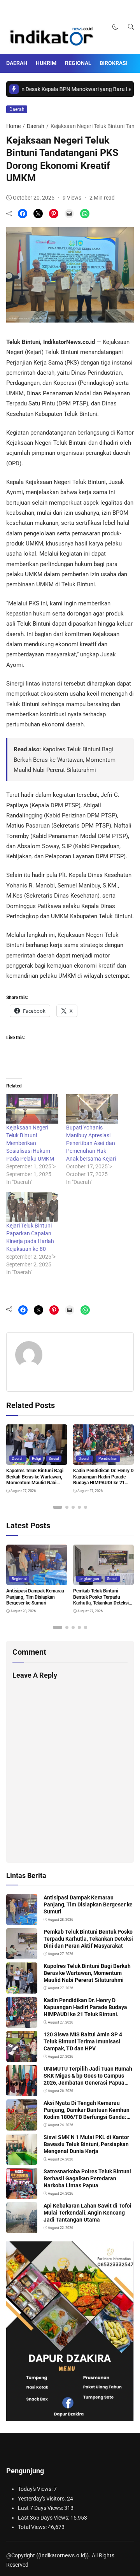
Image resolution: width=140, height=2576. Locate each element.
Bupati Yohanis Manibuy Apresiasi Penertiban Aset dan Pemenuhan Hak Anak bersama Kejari (91, 1143)
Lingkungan (89, 1579)
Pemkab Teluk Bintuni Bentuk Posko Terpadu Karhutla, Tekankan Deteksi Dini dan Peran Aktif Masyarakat (101, 1603)
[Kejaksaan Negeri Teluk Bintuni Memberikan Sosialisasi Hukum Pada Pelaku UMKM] (32, 1109)
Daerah (17, 63)
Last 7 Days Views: (41, 2508)
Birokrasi (114, 63)
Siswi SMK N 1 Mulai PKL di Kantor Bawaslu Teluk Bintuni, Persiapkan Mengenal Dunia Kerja (86, 2144)
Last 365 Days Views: (44, 2518)
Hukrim (46, 63)
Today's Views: (36, 2489)
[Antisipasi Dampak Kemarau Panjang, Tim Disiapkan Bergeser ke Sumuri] (37, 1580)
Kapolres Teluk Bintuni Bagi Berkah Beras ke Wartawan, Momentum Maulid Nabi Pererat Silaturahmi (65, 760)
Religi (36, 1458)
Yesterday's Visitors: (42, 2499)
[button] (115, 27)
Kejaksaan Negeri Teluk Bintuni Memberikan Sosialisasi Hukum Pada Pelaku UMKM (30, 1143)
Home (13, 126)
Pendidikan (108, 1458)
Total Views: (33, 2527)
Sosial (54, 1458)
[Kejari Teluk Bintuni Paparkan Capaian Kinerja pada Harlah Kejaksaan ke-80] (32, 1207)
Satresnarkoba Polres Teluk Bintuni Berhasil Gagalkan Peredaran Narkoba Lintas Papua (87, 2178)
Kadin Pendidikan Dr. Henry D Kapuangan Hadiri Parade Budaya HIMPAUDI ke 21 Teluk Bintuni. (85, 2007)
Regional (78, 63)
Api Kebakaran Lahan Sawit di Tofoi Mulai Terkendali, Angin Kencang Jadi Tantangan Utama (87, 2213)
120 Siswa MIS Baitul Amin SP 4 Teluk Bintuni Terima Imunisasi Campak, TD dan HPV (83, 2041)
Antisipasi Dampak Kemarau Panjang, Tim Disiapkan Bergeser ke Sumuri (35, 1597)
